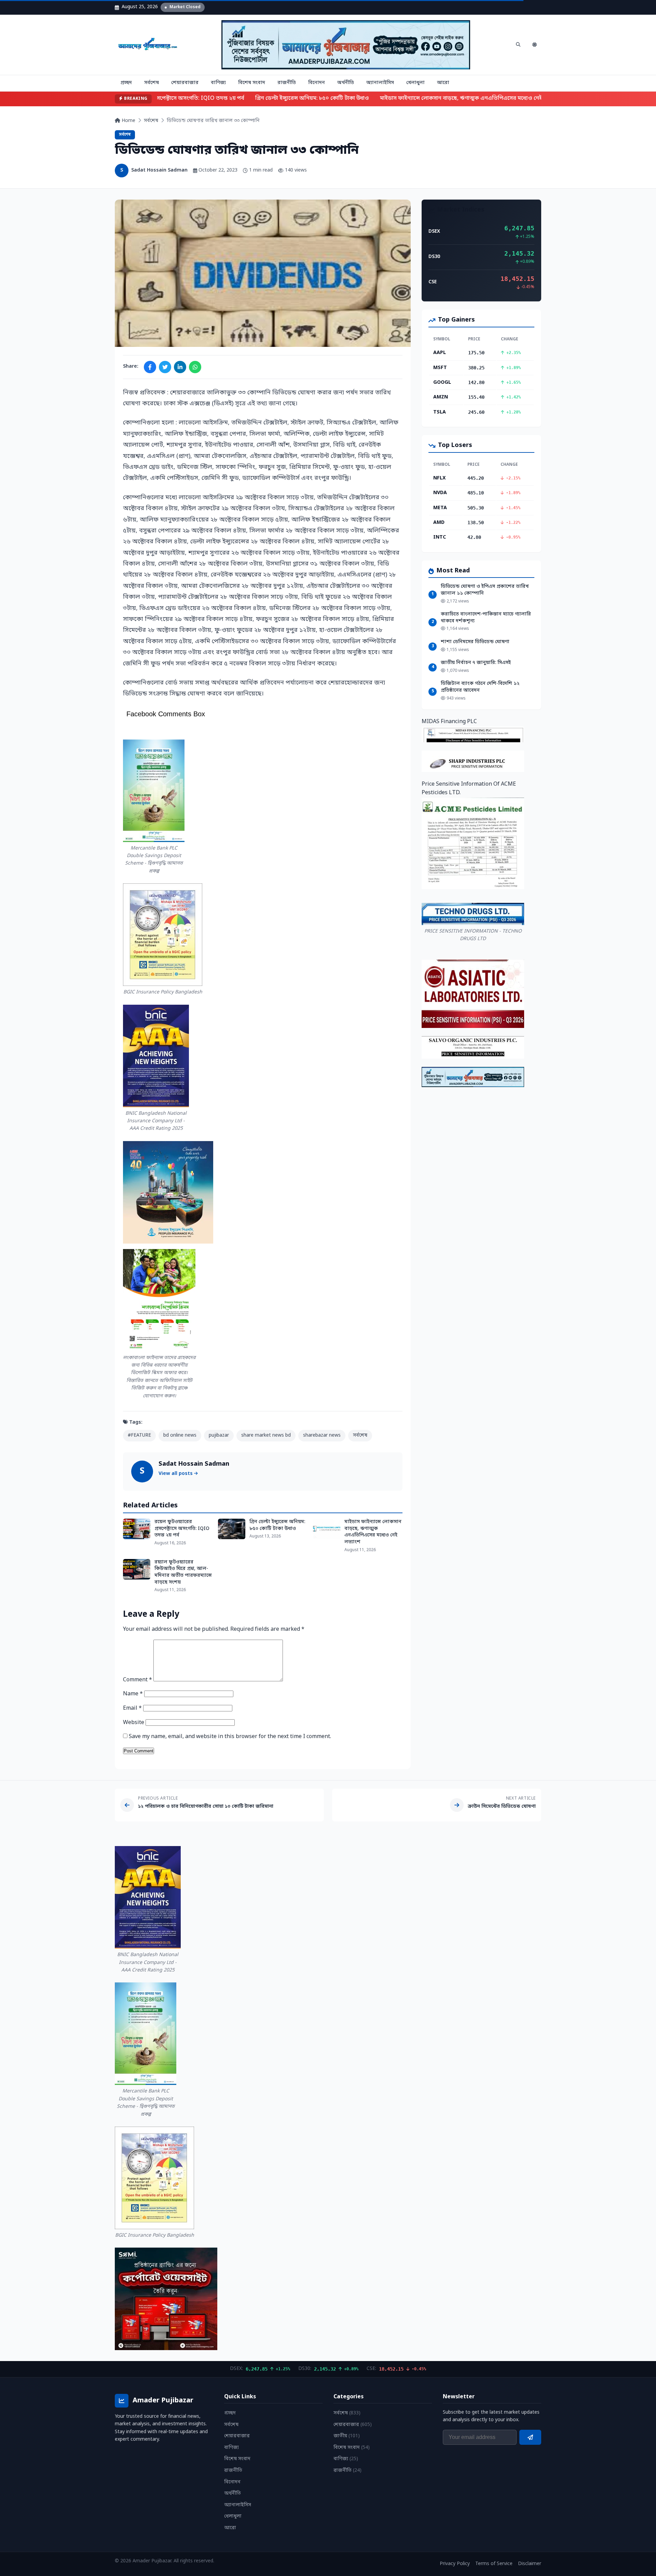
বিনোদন (317, 83)
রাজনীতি (287, 83)
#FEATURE (139, 1435)
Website (134, 1723)
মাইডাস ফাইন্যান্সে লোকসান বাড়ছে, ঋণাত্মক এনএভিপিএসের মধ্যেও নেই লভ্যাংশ (455, 98)
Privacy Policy (455, 2564)
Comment (138, 1680)
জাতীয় (347, 2436)
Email (132, 1708)
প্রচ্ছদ (126, 83)
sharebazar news (322, 1435)
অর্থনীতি (346, 83)
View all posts (176, 1474)
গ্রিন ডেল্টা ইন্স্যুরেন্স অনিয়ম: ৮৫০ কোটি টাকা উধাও (297, 98)
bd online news (180, 1435)
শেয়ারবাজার (185, 83)
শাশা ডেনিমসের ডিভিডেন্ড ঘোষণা (475, 642)
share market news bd (266, 1435)
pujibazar (219, 1435)
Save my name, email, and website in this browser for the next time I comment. (230, 1737)
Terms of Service (494, 2564)
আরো (443, 83)
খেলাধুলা (415, 83)
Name (133, 1694)
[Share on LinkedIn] (180, 367)
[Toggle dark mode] (534, 45)
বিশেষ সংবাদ (252, 83)
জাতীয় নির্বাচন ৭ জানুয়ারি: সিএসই (476, 663)
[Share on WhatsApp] (195, 367)
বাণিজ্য (218, 83)
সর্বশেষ (152, 83)
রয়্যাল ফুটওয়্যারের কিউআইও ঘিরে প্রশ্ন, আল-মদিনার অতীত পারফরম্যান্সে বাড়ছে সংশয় (183, 1572)
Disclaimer (530, 2564)
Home (128, 121)
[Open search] (518, 45)
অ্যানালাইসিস (380, 83)
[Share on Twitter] (165, 367)
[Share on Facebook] (150, 367)
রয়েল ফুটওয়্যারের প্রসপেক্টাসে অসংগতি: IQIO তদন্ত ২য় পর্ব (161, 98)
